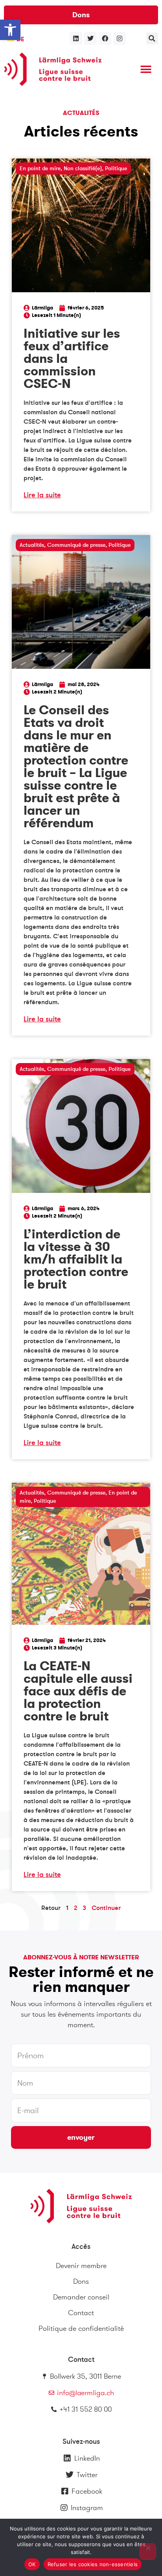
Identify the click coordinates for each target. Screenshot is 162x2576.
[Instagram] (120, 38)
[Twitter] (90, 38)
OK (32, 2564)
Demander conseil (81, 2297)
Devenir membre (81, 2266)
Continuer (106, 1908)
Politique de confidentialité (81, 2328)
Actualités (32, 545)
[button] (10, 30)
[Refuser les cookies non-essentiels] (148, 2552)
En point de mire (40, 168)
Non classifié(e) (83, 168)
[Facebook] (105, 38)
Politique (116, 168)
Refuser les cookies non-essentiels (93, 2564)
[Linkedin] (76, 38)
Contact (81, 2313)
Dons (81, 2281)
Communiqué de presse (76, 545)
